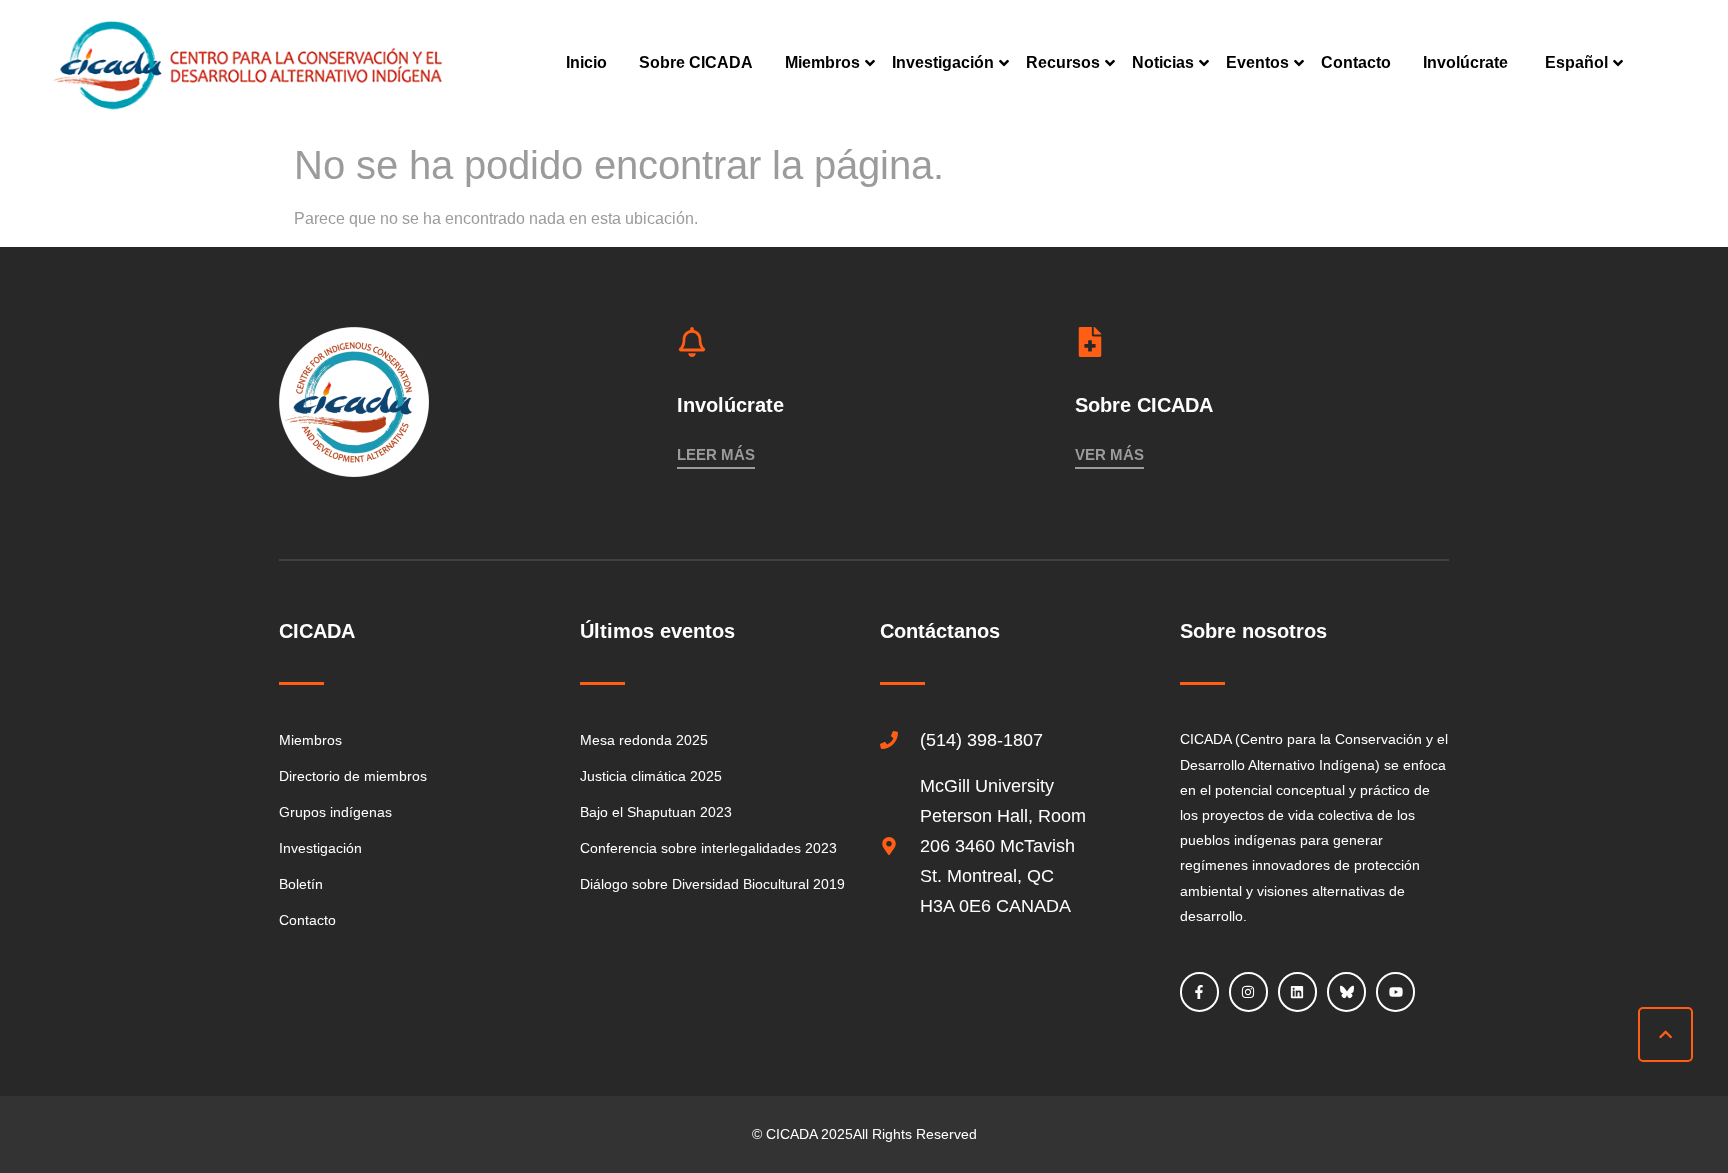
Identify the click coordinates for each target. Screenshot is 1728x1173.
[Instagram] (1248, 991)
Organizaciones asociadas (874, 216)
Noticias (1163, 62)
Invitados (1257, 818)
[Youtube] (1395, 991)
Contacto (1356, 62)
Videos (1048, 216)
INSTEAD (921, 167)
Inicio (586, 62)
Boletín (1155, 118)
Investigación (943, 62)
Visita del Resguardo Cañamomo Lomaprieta (1556, 629)
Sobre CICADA (696, 62)
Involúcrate (1465, 62)
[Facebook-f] (1199, 991)
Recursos (1063, 62)
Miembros (822, 62)
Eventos (1257, 62)
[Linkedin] (1297, 991)
